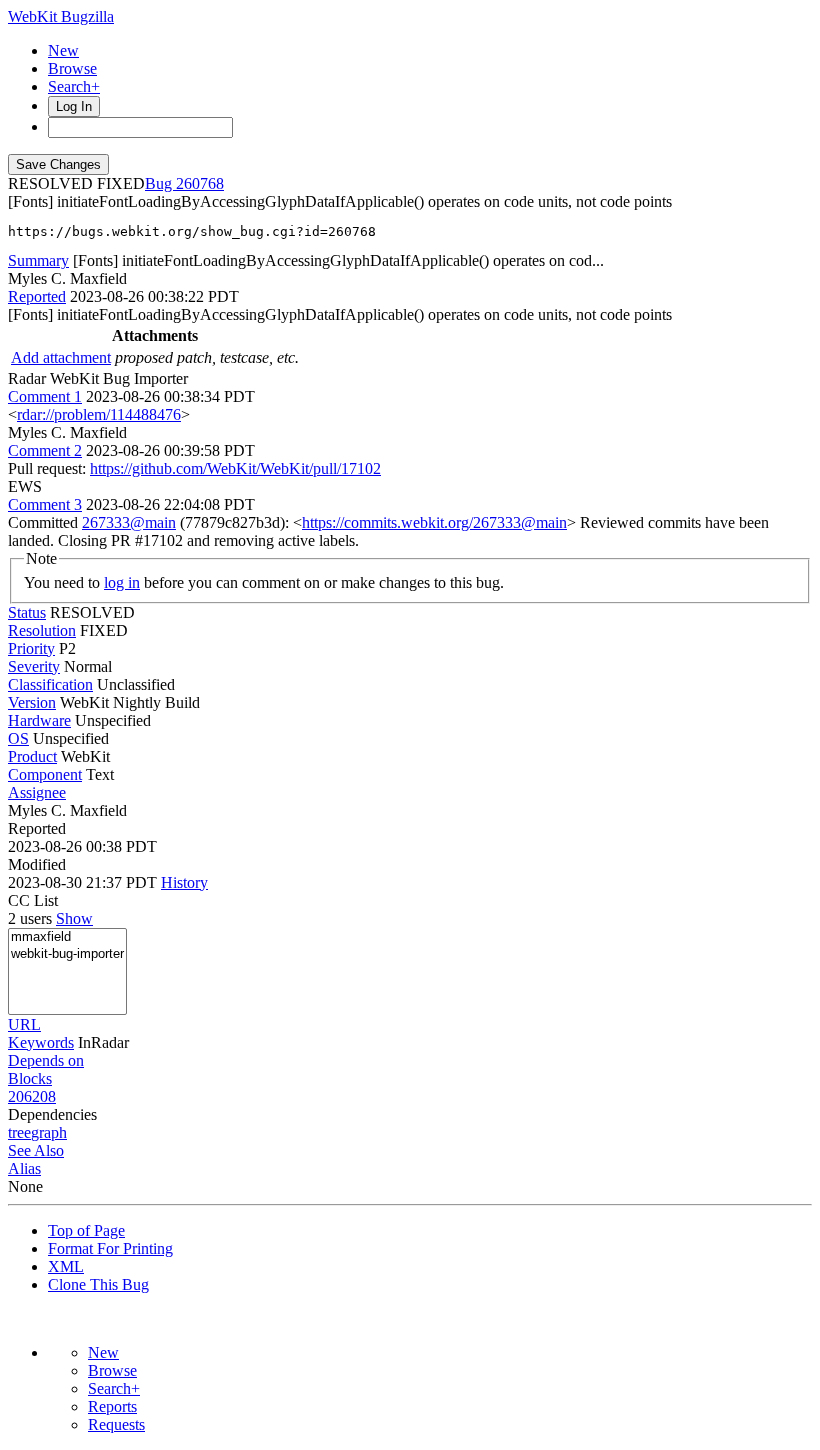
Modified (37, 864)
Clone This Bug (98, 1284)
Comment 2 (45, 450)
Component (45, 774)
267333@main (129, 522)
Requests (116, 1424)
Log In (74, 106)
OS (18, 738)
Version (32, 702)
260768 (200, 183)
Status (27, 612)
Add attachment (61, 357)
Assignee (37, 792)
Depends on (46, 1060)
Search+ (74, 86)
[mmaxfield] (67, 937)
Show (74, 918)
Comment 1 (45, 396)
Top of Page (86, 1230)
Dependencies (52, 1114)
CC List (33, 900)
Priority (31, 648)
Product (32, 756)
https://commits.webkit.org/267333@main (434, 522)
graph (49, 1132)
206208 (32, 1096)
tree (19, 1132)
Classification (50, 684)
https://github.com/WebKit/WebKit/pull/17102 (235, 468)
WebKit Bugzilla (61, 16)
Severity (34, 666)
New (63, 50)
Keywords (41, 1042)
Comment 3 (45, 504)
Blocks (30, 1078)
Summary (38, 260)
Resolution (42, 630)
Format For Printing (110, 1248)
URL (24, 1024)
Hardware (39, 720)
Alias (24, 1168)
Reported (37, 296)
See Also (36, 1150)
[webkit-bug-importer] (67, 954)
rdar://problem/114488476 (99, 414)
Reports (112, 1406)
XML (66, 1266)
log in (122, 582)
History (184, 882)
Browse (72, 68)
